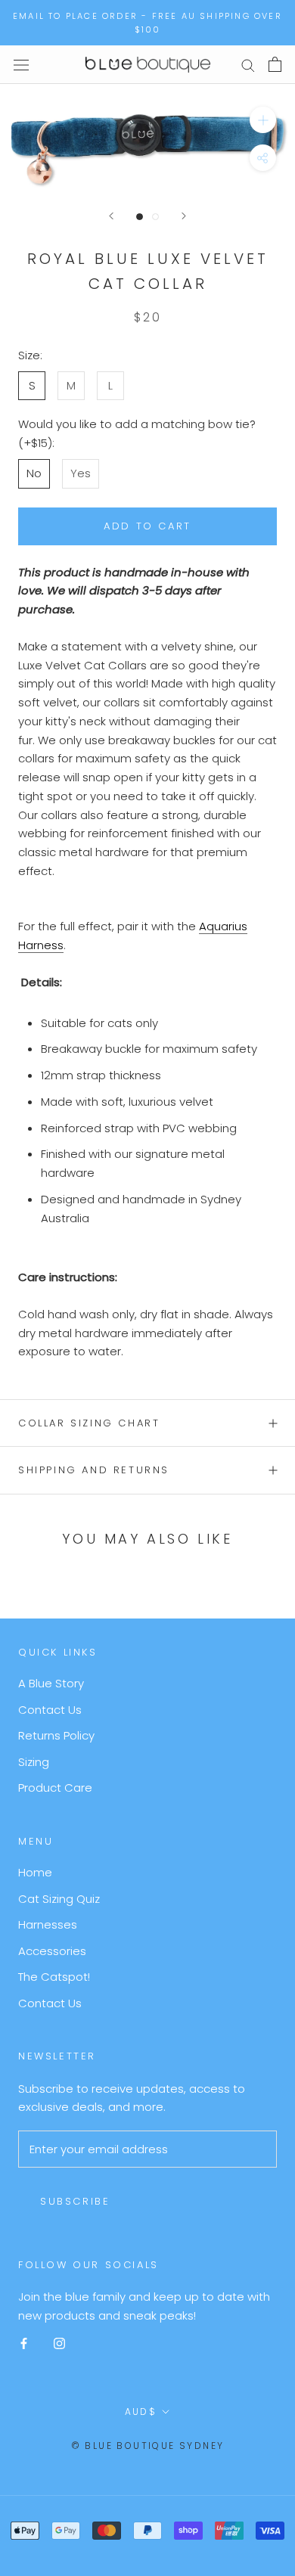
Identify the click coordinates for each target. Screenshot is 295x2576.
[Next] (184, 216)
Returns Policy (56, 1735)
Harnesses (48, 1924)
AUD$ (141, 2412)
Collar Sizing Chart (89, 1423)
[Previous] (111, 216)
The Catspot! (54, 1977)
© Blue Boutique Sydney (148, 2446)
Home (35, 1872)
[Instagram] (59, 2343)
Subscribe (75, 2201)
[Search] (248, 65)
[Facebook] (24, 2343)
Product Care (55, 1788)
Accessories (52, 1951)
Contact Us (50, 1710)
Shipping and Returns (94, 1470)
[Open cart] (275, 64)
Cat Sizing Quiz (59, 1899)
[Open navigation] (21, 64)
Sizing (34, 1762)
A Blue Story (51, 1683)
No (34, 473)
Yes (81, 473)
